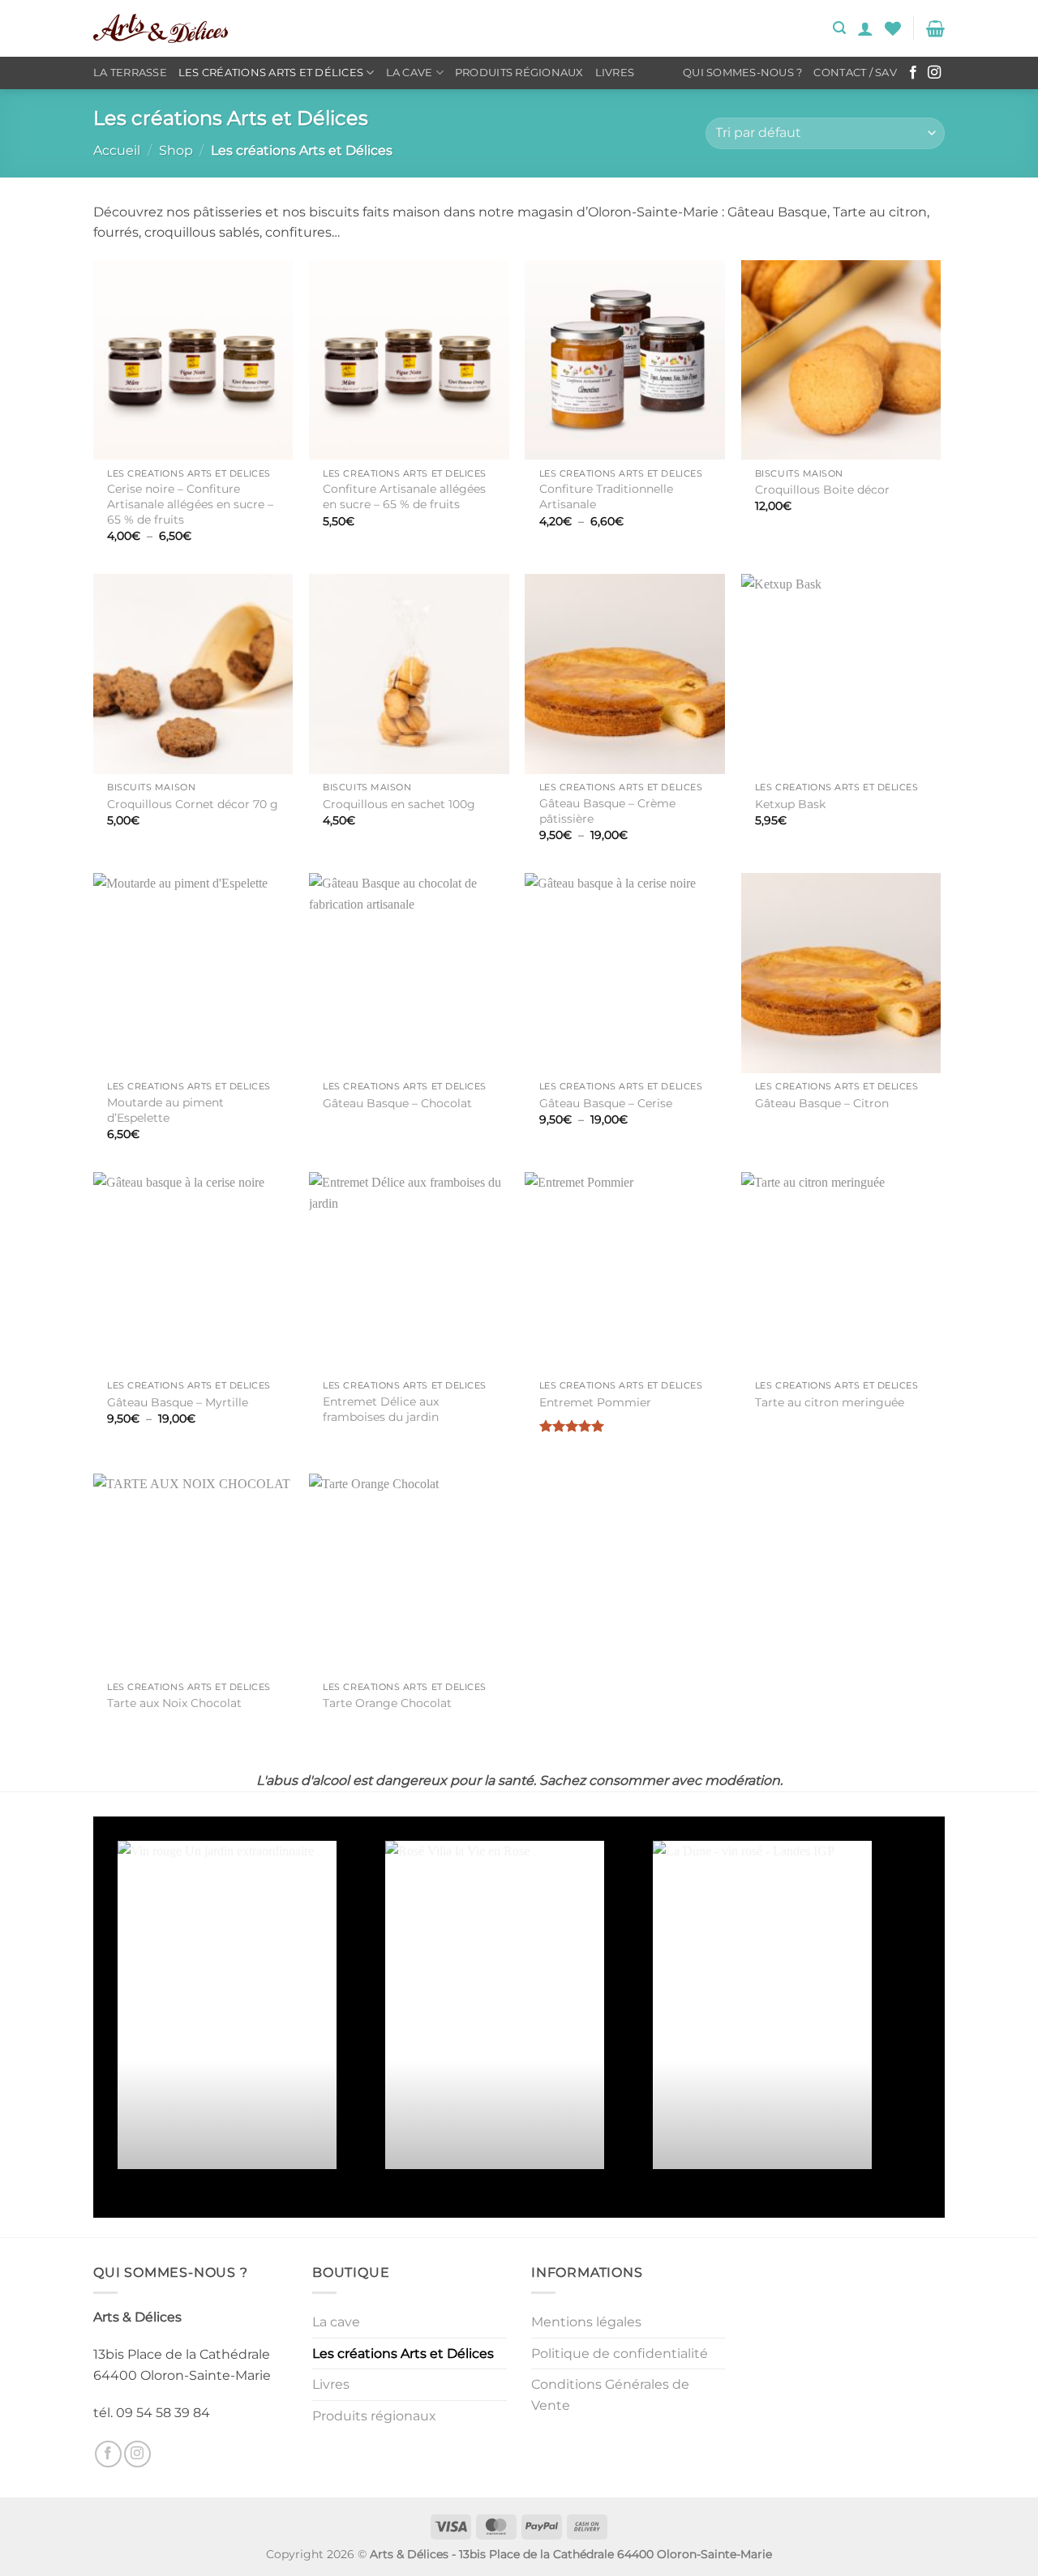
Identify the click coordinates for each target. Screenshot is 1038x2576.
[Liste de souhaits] (893, 28)
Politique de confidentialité (620, 2353)
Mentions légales (586, 2322)
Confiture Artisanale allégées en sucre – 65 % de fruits (404, 496)
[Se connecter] (865, 28)
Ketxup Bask (790, 804)
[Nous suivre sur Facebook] (913, 73)
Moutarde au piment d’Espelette (165, 1110)
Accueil (117, 150)
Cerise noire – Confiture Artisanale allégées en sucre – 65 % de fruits (190, 504)
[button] (839, 28)
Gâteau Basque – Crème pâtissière (607, 811)
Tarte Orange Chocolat (387, 1703)
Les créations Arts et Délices (271, 73)
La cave (410, 73)
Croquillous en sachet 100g (399, 804)
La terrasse (130, 73)
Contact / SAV (855, 73)
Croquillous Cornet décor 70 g (193, 804)
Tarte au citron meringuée (830, 1402)
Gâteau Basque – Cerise (606, 1103)
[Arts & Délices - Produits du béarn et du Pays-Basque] (161, 28)
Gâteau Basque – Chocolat (397, 1103)
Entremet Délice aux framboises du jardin (381, 1409)
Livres (615, 73)
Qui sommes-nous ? (742, 73)
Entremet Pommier (595, 1402)
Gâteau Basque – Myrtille (178, 1402)
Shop (176, 150)
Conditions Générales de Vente (610, 2395)
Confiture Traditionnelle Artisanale (606, 496)
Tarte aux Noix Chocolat (174, 1703)
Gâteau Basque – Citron (822, 1103)
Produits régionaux (519, 73)
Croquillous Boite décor (822, 490)
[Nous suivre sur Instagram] (934, 73)
